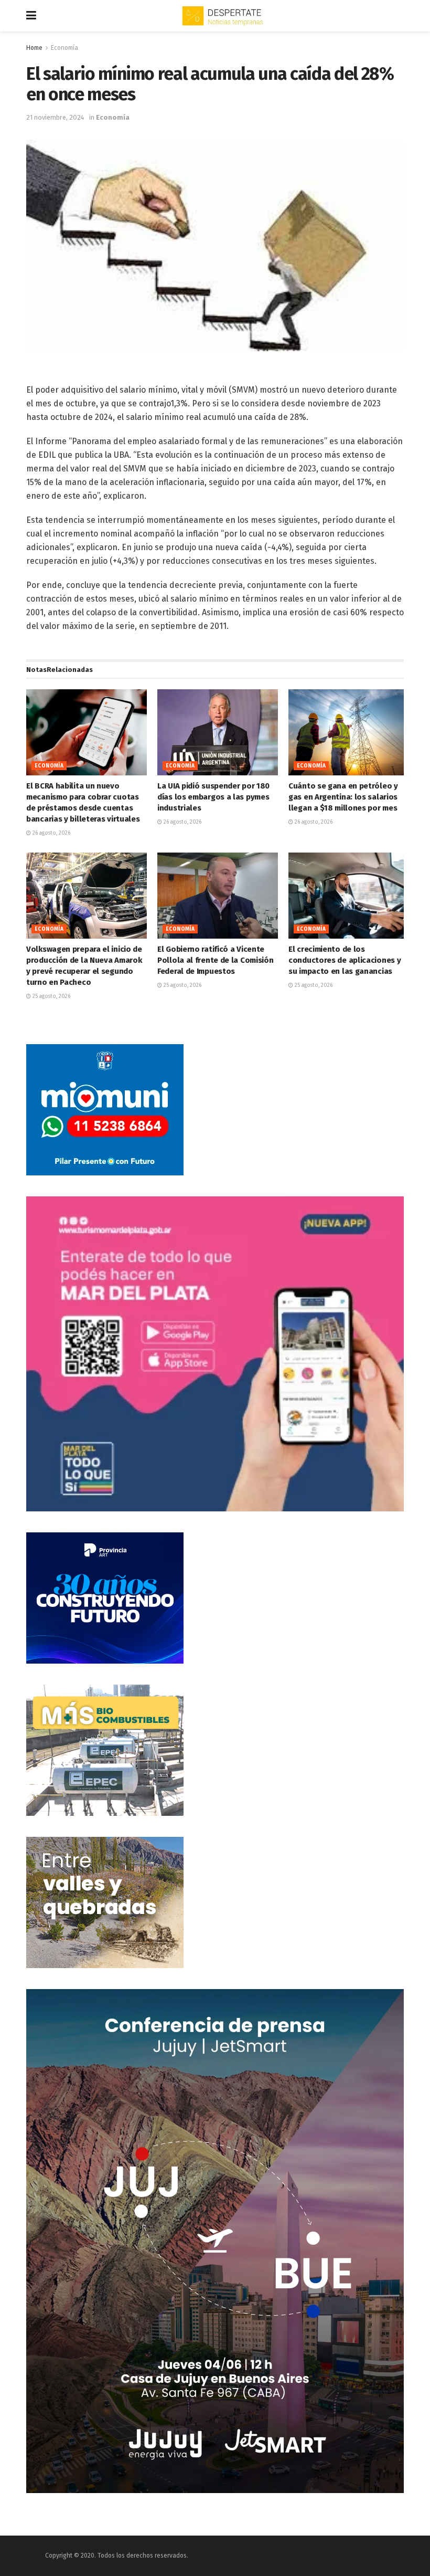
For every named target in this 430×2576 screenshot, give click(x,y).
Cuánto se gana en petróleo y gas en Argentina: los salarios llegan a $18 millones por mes (343, 797)
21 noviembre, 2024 (55, 117)
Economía (64, 48)
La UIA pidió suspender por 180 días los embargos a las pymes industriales (213, 797)
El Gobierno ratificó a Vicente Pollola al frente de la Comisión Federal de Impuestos (215, 960)
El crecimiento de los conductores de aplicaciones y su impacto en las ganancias (345, 960)
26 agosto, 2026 (51, 833)
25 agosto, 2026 (51, 996)
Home (34, 48)
